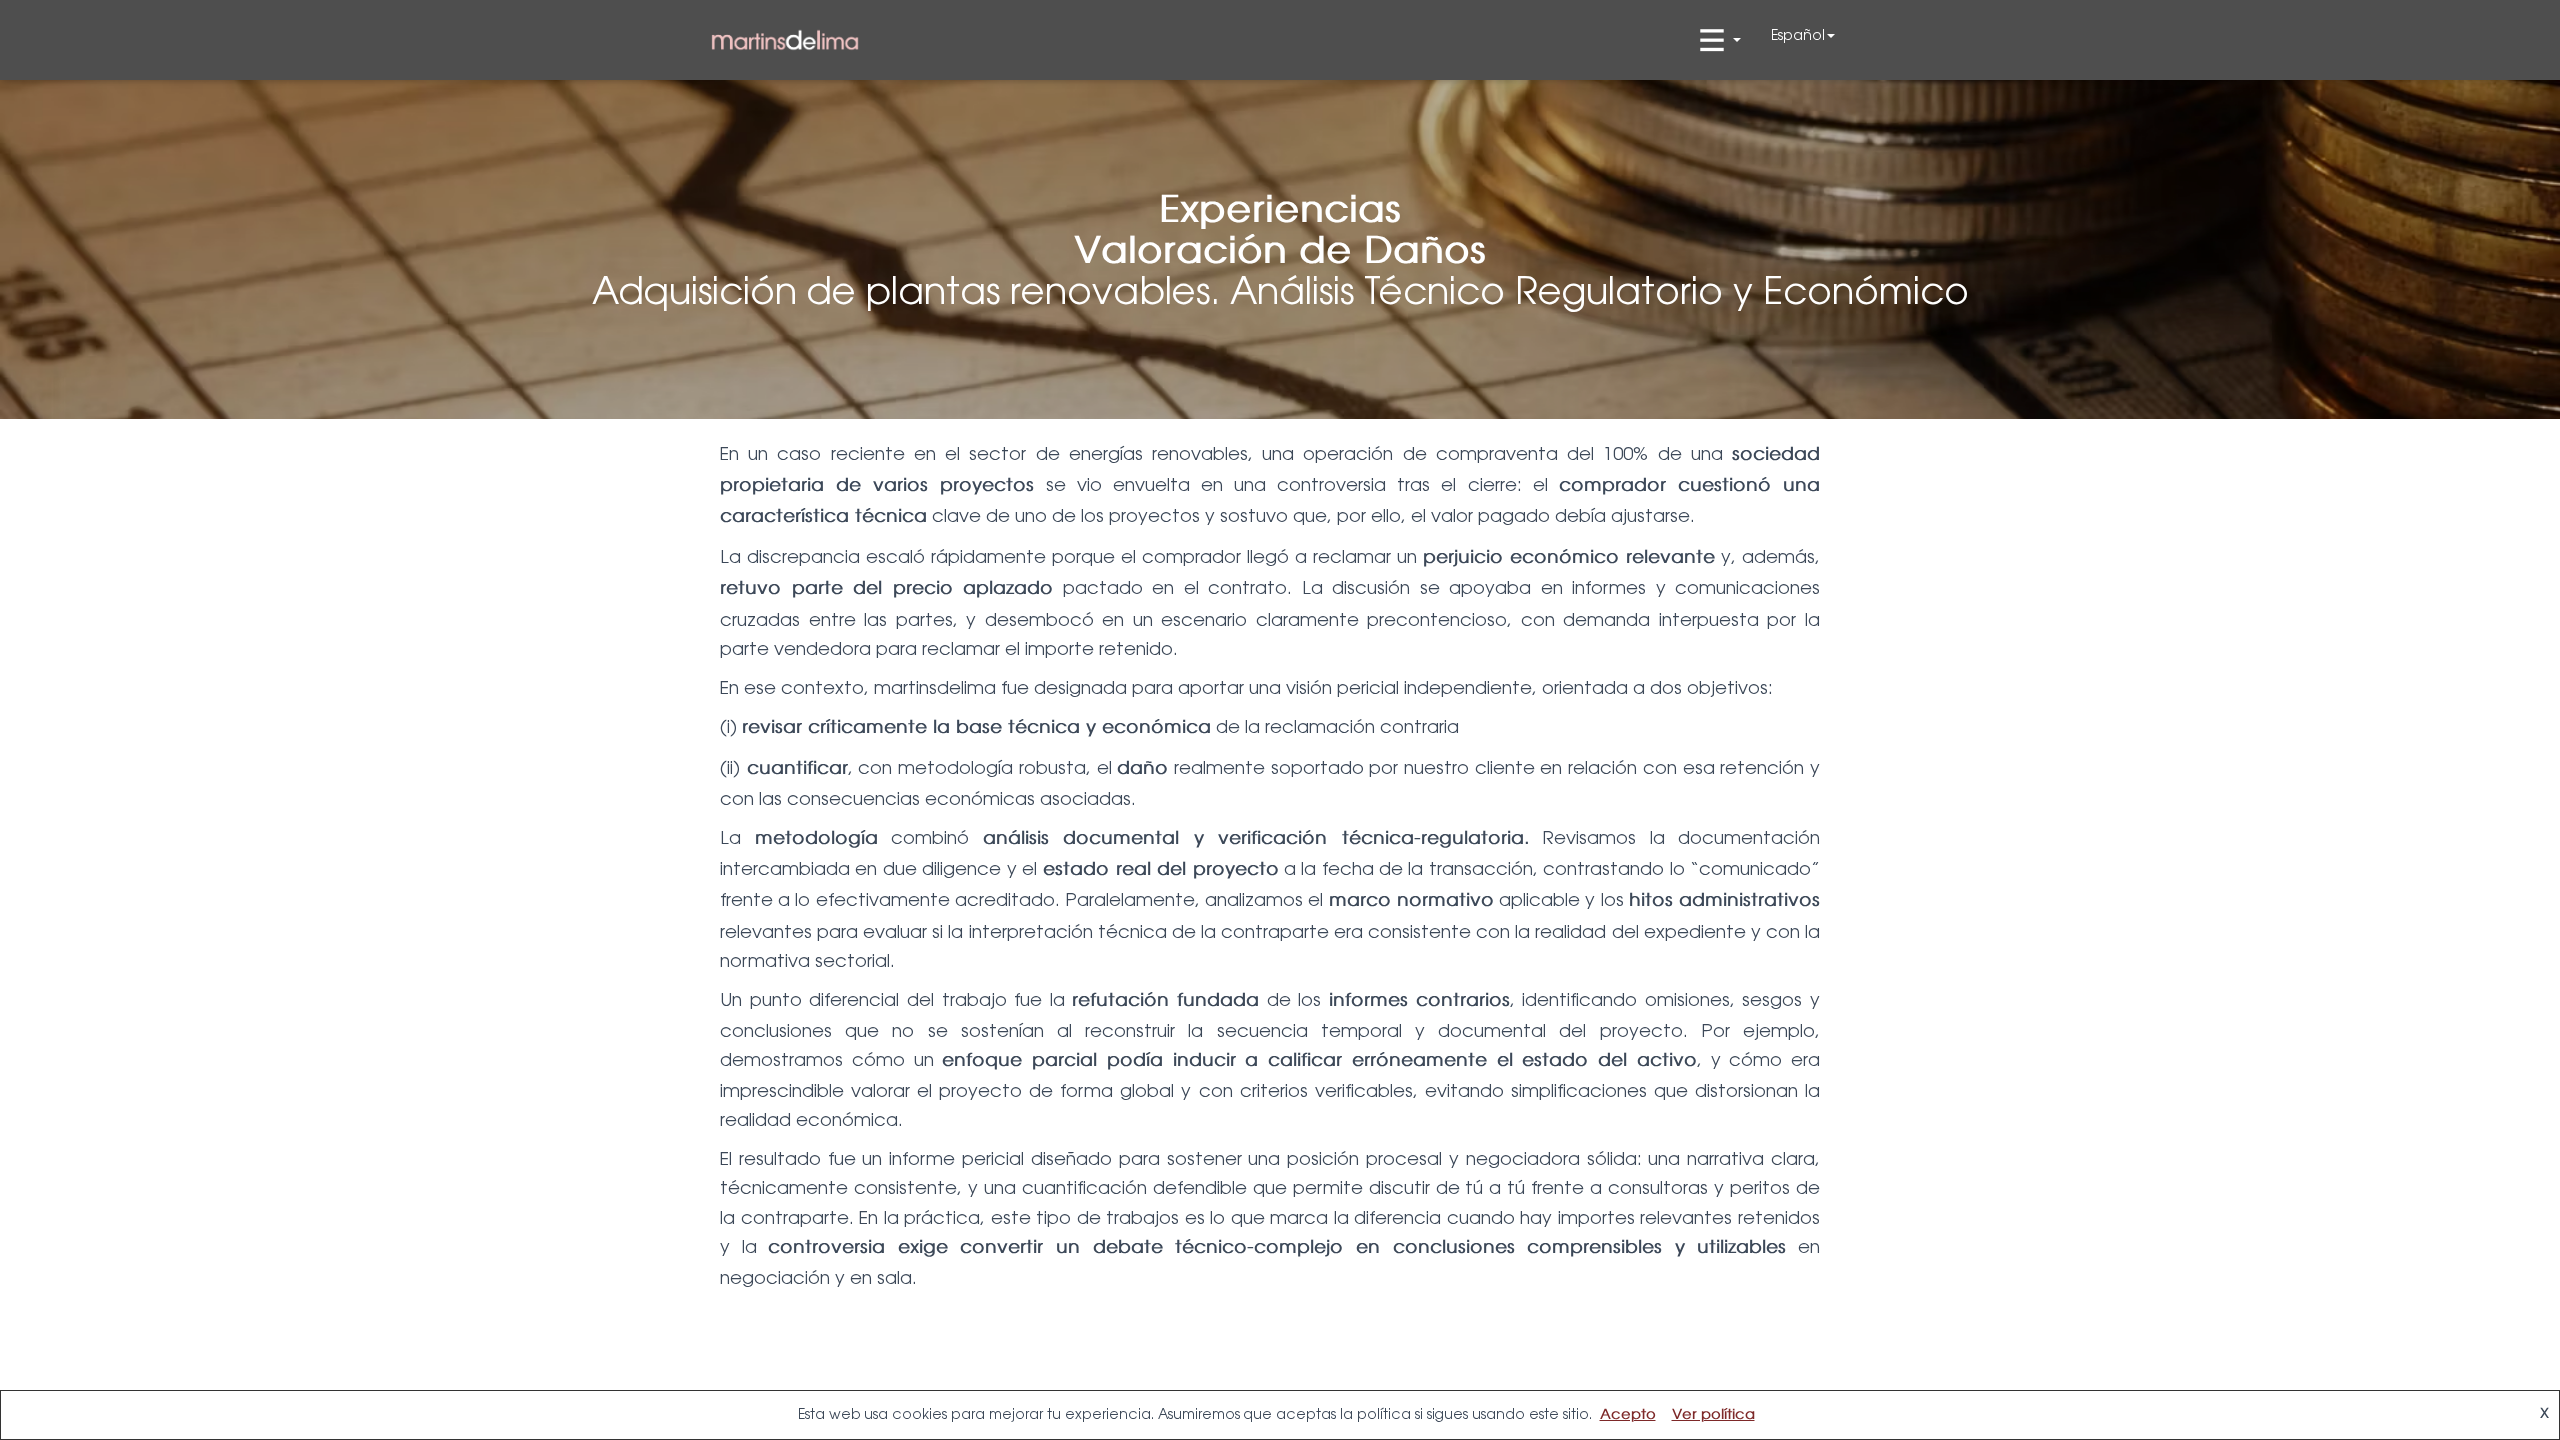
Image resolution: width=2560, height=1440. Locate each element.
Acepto (1628, 1415)
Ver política (1713, 1415)
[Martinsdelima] (785, 40)
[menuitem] (1803, 35)
